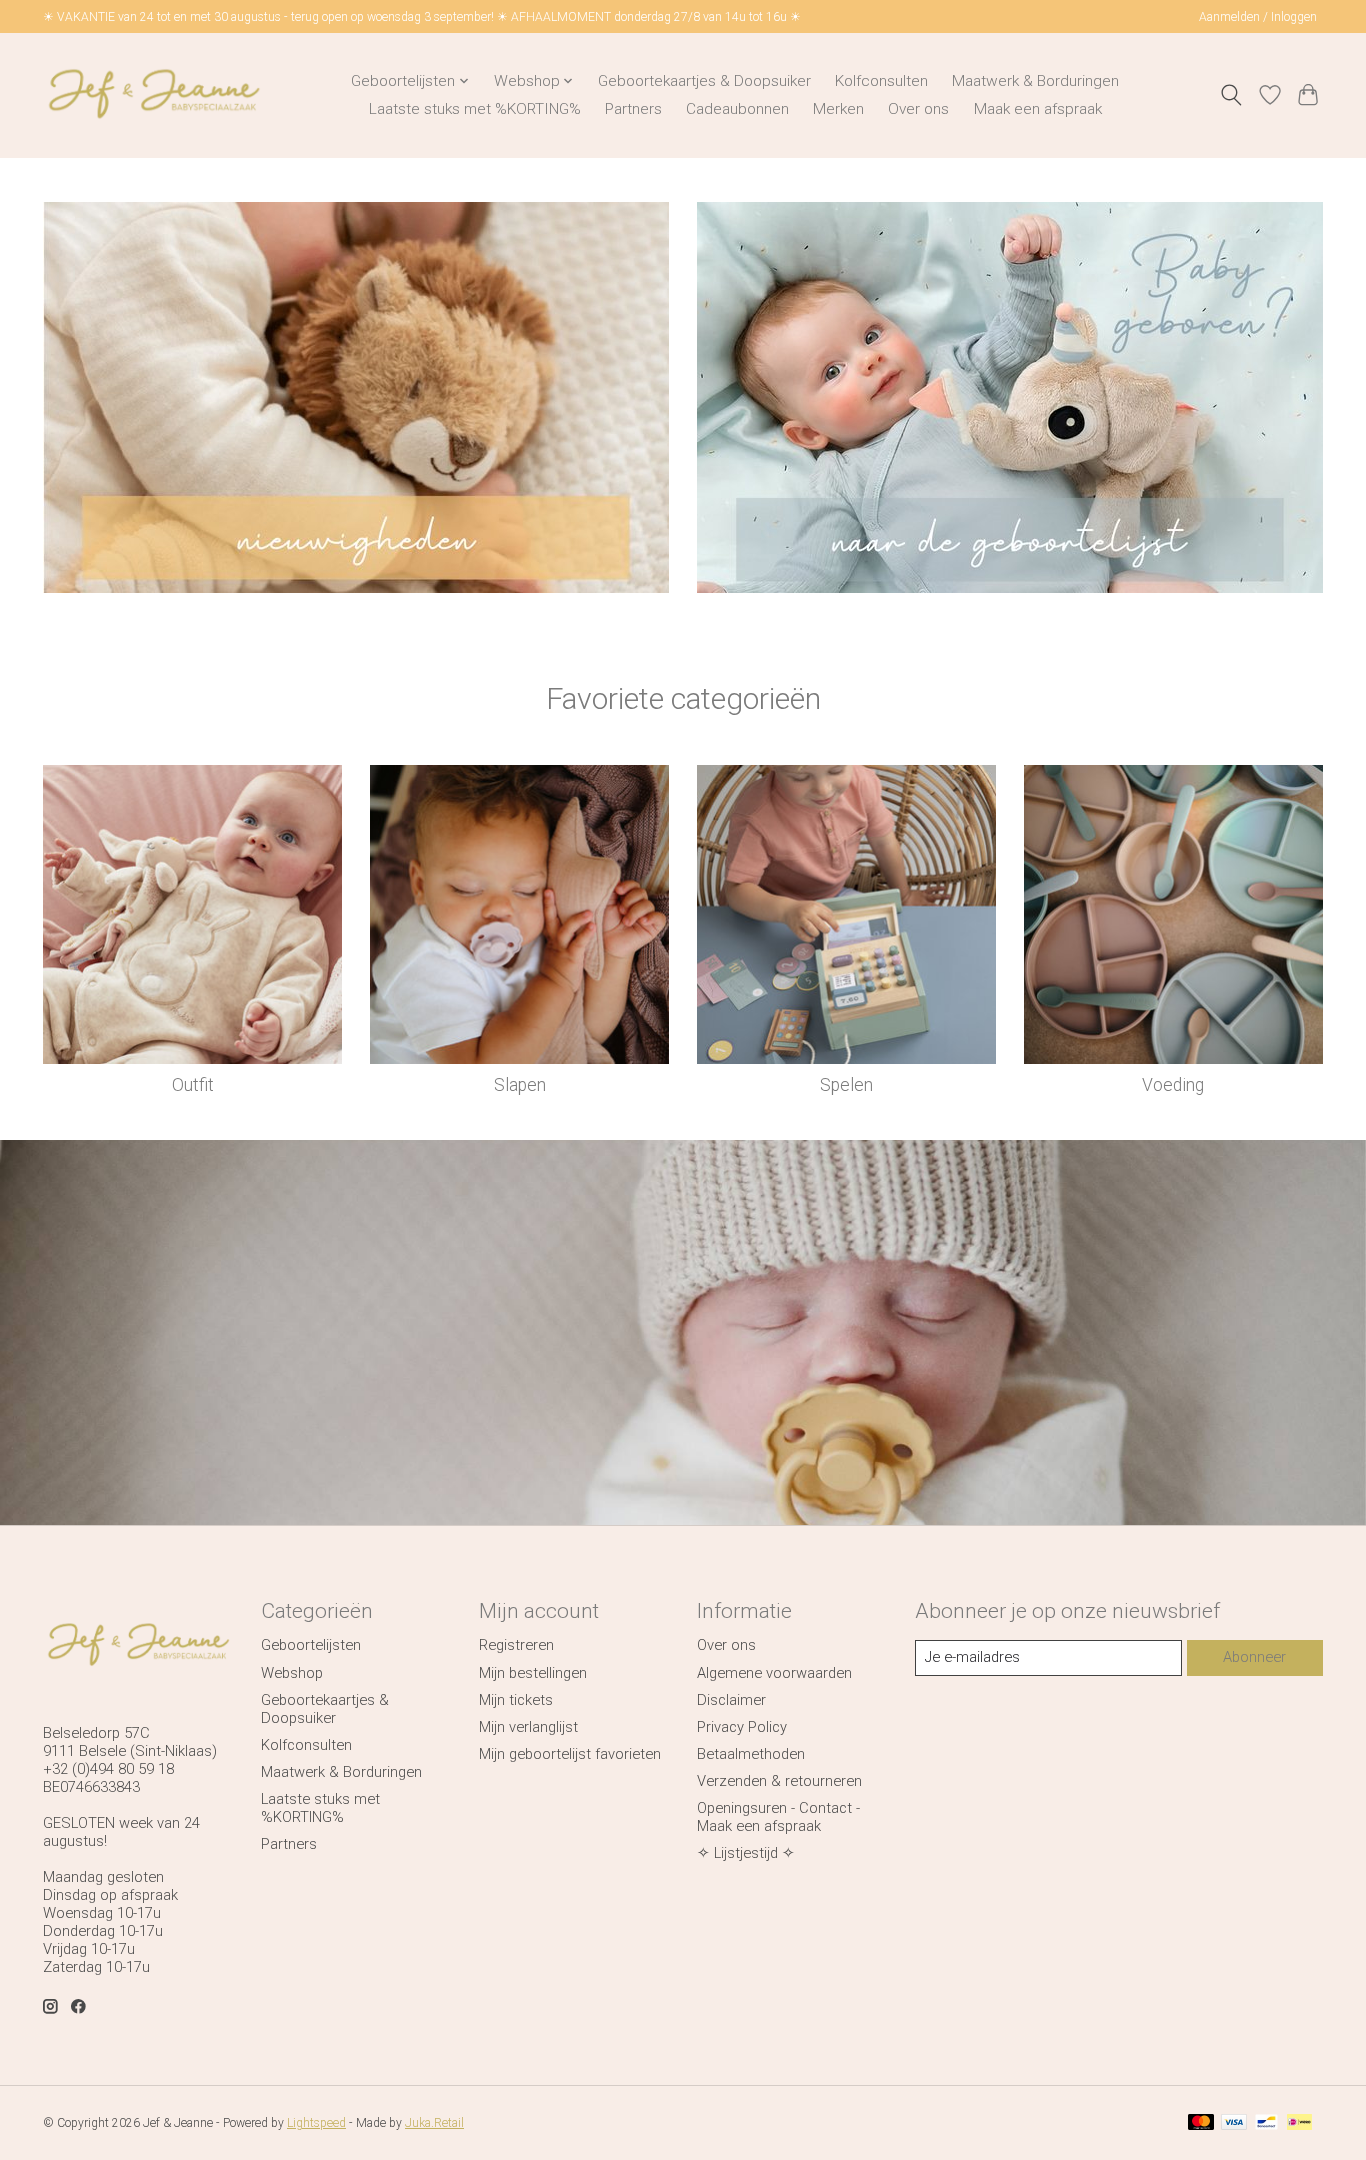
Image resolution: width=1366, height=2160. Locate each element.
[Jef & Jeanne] (153, 95)
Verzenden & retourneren (779, 1781)
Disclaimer (731, 1700)
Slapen (520, 1085)
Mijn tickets (516, 1700)
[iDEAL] (1299, 2123)
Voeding (1173, 1085)
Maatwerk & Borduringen (1035, 81)
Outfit (193, 1085)
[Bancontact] (1266, 2123)
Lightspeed (316, 2123)
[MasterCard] (1201, 2123)
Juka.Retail (434, 2123)
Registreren (516, 1645)
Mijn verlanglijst (528, 1727)
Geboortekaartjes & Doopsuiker (704, 81)
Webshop (292, 1673)
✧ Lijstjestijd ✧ (746, 1853)
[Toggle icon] (1231, 95)
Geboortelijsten (311, 1645)
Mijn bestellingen (533, 1673)
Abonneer (1254, 1657)
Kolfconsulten (881, 81)
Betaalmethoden (751, 1754)
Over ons (918, 109)
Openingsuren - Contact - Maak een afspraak (778, 1817)
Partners (633, 109)
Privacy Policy (742, 1727)
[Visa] (1234, 2123)
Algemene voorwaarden (774, 1673)
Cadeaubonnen (737, 109)
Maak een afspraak (1038, 109)
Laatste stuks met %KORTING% (475, 109)
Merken (838, 109)
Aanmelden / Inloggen (1258, 17)
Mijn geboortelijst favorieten (570, 1754)
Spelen (846, 1085)
